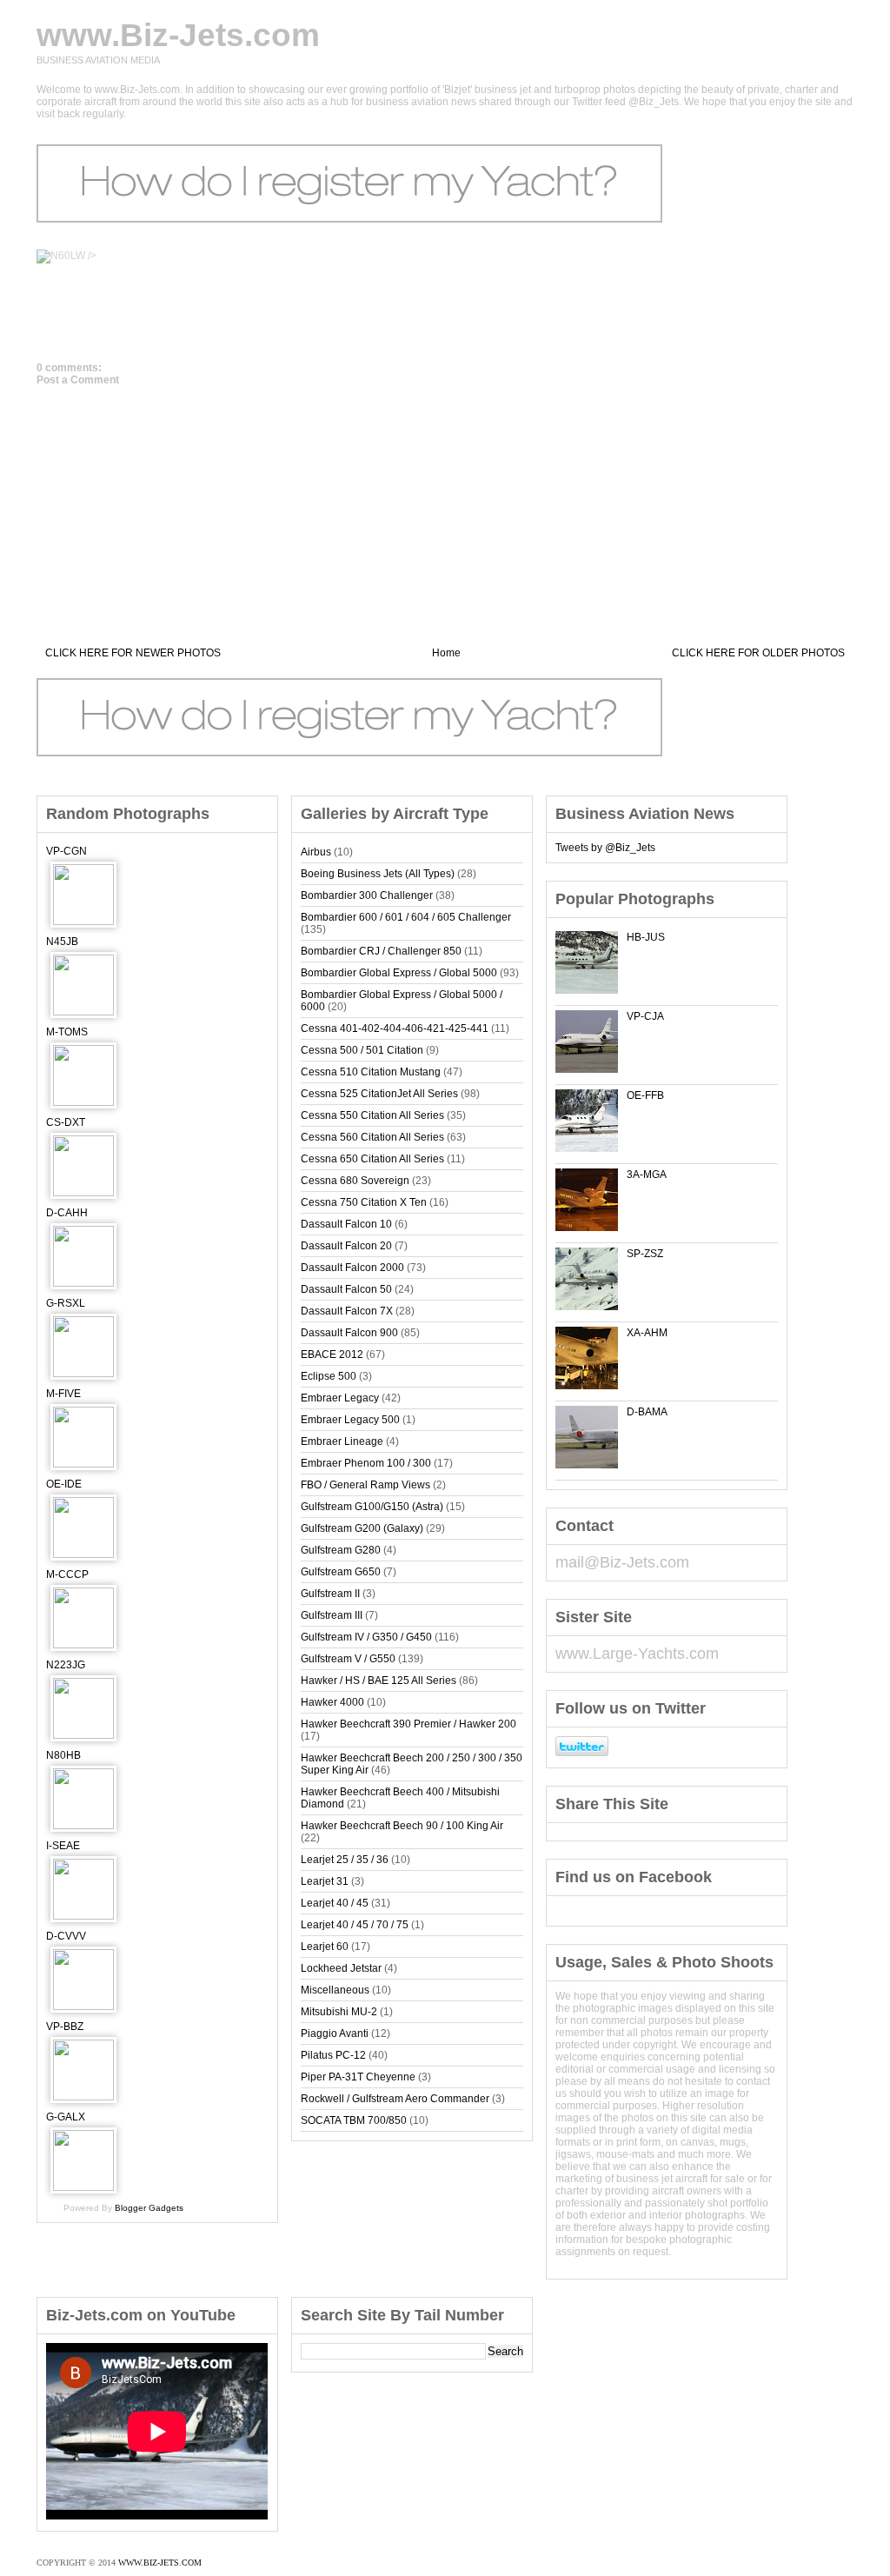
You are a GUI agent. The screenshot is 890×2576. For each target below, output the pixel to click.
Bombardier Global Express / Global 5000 (399, 973)
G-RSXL (66, 1303)
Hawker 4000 (332, 1702)
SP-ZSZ (645, 1254)
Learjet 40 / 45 (335, 1903)
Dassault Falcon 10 (346, 1224)
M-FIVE (63, 1394)
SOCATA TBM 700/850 (354, 2120)
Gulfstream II (330, 1594)
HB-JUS (646, 937)
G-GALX (66, 2117)
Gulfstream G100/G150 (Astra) (372, 1507)
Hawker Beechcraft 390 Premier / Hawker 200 (408, 1724)
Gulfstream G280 (341, 1550)
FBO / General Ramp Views (365, 1485)
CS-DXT (66, 1122)
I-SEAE (63, 1846)
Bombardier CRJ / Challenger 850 (381, 951)
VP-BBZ (65, 2027)
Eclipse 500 (329, 1376)
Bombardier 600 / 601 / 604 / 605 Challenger (406, 917)
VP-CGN (66, 851)
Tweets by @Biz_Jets (605, 848)
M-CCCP (67, 1574)
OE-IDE (64, 1484)
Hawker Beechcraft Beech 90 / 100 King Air (402, 1826)
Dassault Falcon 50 (346, 1289)
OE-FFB (645, 1095)
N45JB (62, 942)
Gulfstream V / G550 (348, 1659)
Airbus (316, 852)
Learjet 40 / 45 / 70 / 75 (355, 1925)
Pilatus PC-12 (333, 2055)
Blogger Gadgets (149, 2208)
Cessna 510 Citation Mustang (371, 1072)
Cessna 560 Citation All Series (372, 1137)
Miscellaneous (335, 1990)
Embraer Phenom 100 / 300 (366, 1463)
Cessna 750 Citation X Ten (364, 1202)
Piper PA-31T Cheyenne (358, 2077)
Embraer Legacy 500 (350, 1420)
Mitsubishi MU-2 (339, 2012)
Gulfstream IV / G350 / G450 (366, 1637)
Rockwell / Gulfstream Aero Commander (395, 2099)
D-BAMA (647, 1412)
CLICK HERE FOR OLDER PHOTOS (758, 653)
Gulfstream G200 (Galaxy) (362, 1528)
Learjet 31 (325, 1881)
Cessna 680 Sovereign (355, 1181)
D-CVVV (66, 1936)
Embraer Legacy (340, 1398)
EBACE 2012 (332, 1355)
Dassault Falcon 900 (349, 1333)
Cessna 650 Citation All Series (372, 1159)
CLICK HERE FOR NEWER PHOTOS (133, 653)
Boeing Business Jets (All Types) (378, 874)
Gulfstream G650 (341, 1572)
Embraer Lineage (342, 1441)
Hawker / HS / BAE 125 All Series (379, 1681)
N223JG (66, 1665)
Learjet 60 (325, 1947)
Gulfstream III (332, 1615)
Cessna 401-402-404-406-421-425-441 (395, 1028)
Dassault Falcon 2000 (352, 1268)
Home (446, 653)
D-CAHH (67, 1213)
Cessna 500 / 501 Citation (362, 1050)
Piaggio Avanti (335, 2034)
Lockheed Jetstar (341, 1968)
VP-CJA (645, 1016)
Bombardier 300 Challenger (367, 895)
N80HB (63, 1755)
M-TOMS (67, 1032)
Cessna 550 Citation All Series (372, 1115)
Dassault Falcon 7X (347, 1311)
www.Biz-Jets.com (178, 35)
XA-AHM (647, 1333)
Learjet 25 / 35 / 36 (345, 1860)
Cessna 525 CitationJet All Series (379, 1094)
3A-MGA (647, 1175)
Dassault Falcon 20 (346, 1246)
